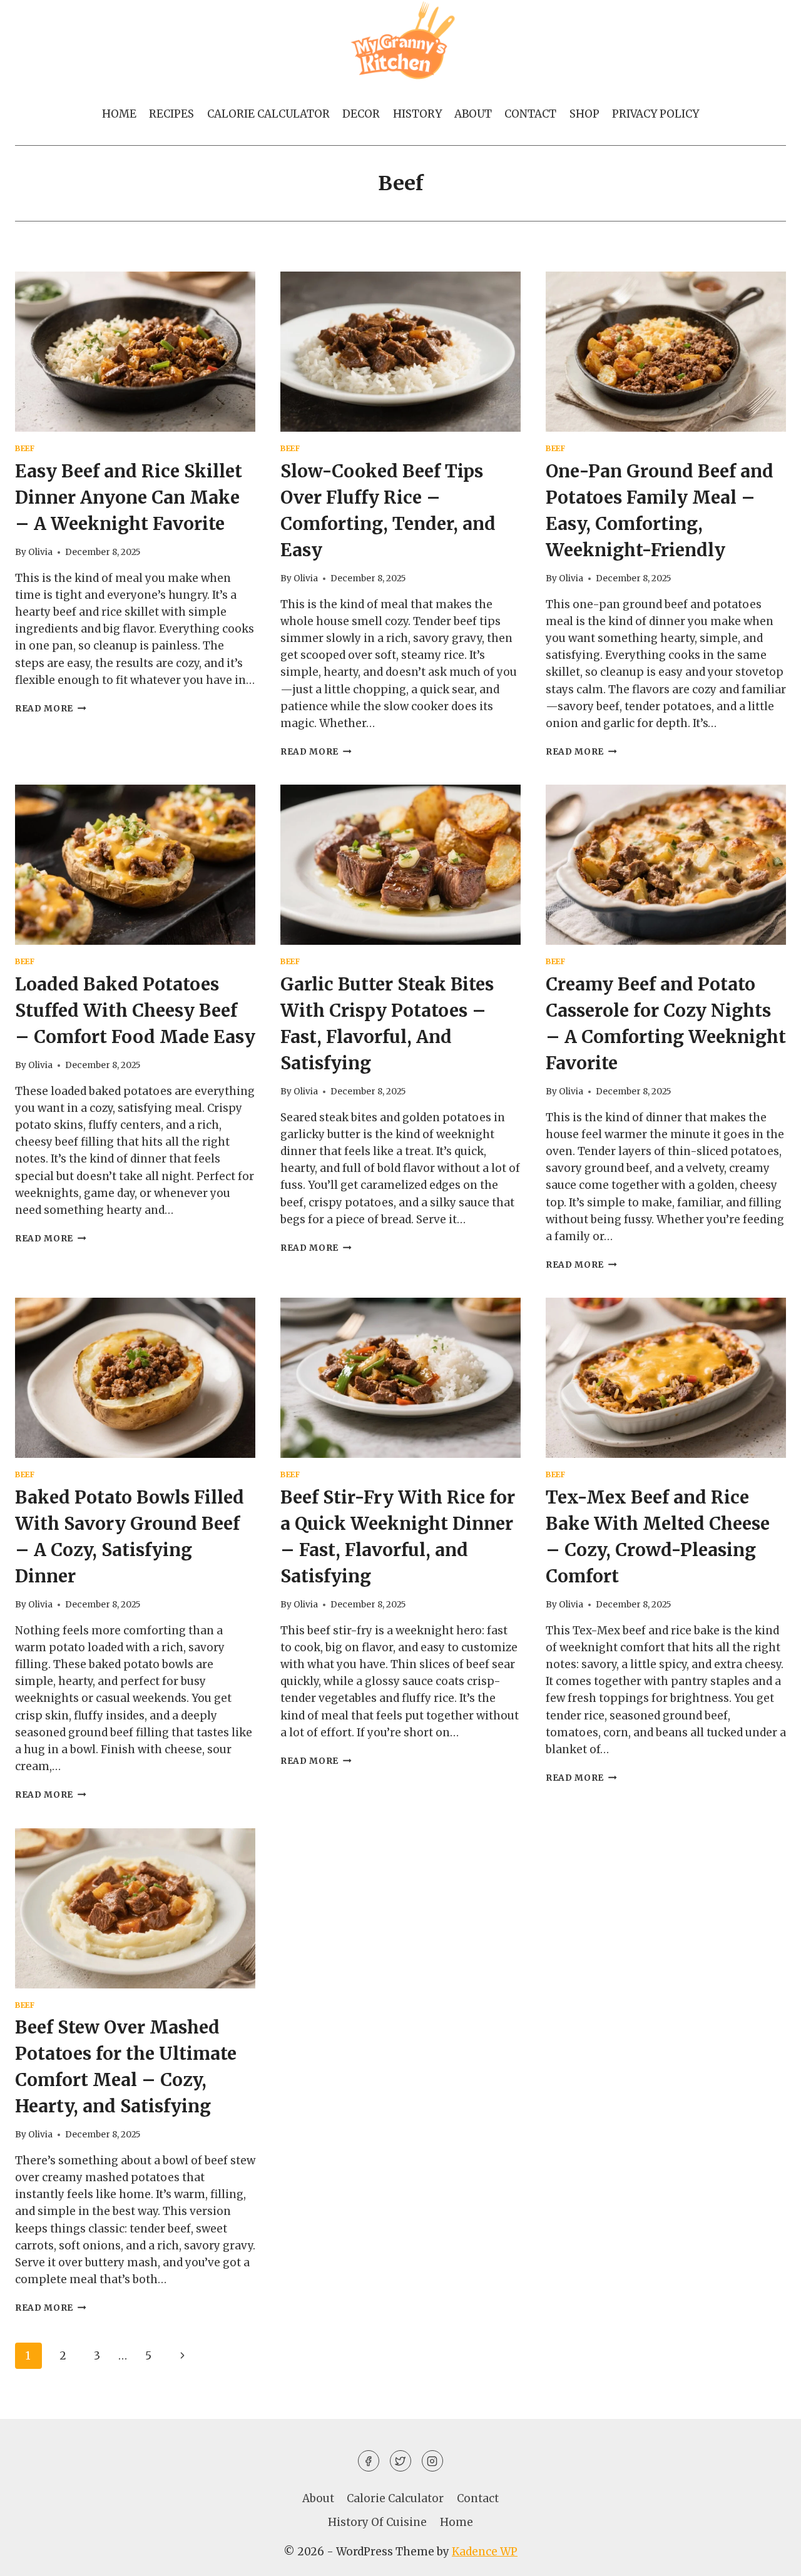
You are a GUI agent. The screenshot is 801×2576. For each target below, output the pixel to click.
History (417, 114)
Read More (51, 709)
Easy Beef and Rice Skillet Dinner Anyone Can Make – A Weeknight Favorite (129, 497)
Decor (361, 114)
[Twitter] (400, 2461)
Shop (584, 114)
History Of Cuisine (377, 2522)
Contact (530, 114)
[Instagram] (432, 2461)
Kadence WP (485, 2552)
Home (119, 114)
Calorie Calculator (268, 114)
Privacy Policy (656, 114)
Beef (25, 448)
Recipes (171, 114)
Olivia (40, 552)
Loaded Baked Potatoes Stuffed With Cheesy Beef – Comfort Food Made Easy (135, 1011)
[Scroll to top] (769, 2557)
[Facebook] (369, 2461)
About (473, 114)
